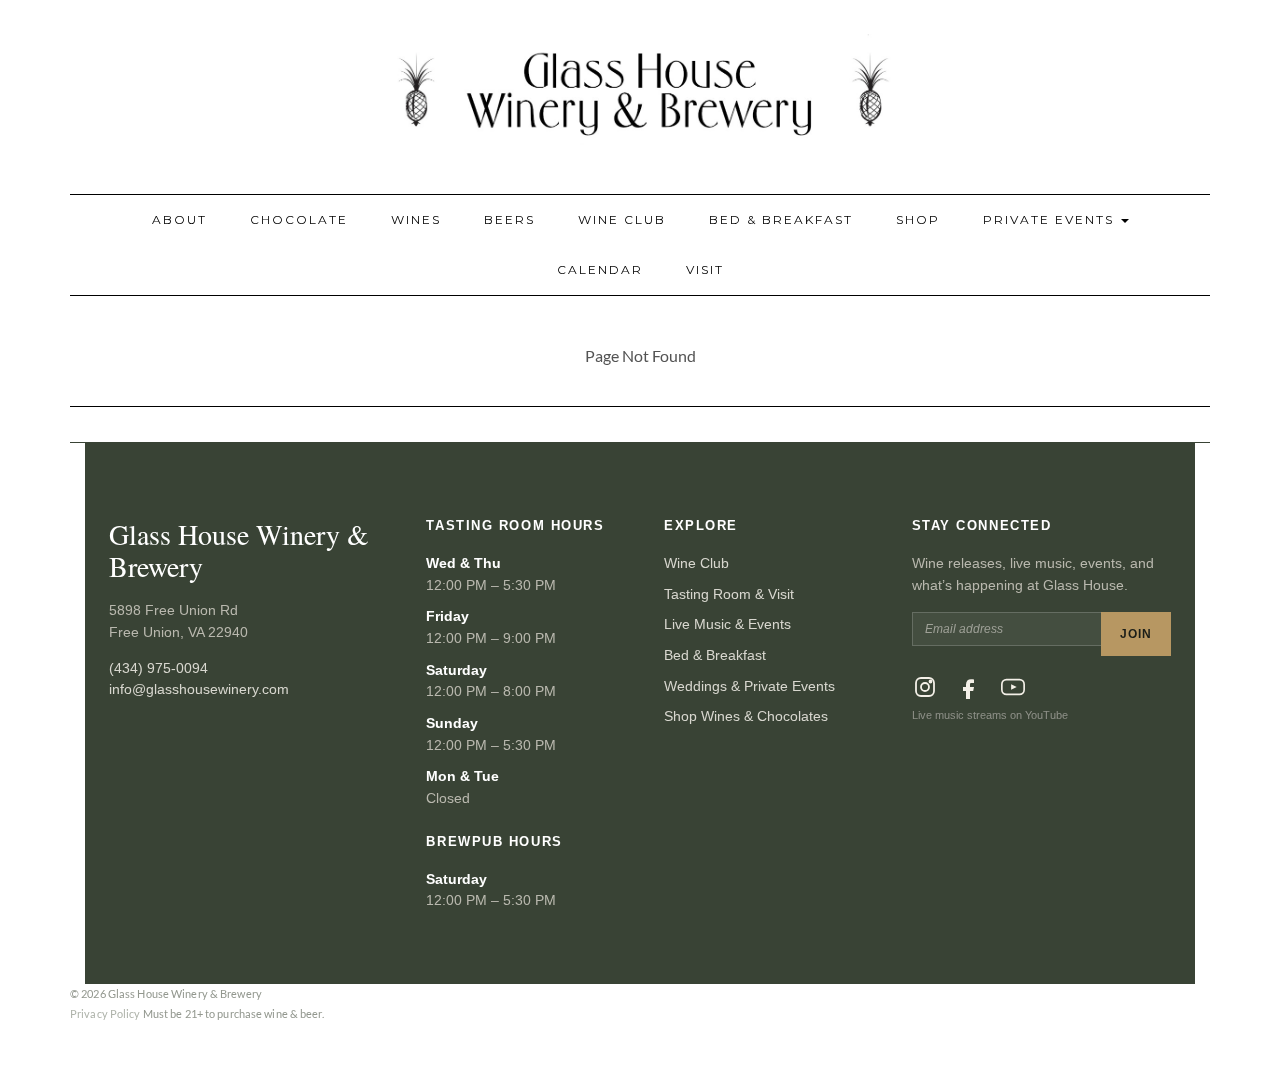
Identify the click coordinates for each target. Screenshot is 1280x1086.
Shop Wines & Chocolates (746, 716)
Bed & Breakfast (781, 219)
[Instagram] (925, 687)
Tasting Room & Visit (729, 594)
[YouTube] (1013, 687)
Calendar (600, 269)
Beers (509, 219)
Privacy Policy (105, 1013)
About (179, 219)
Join (1136, 634)
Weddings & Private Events (749, 686)
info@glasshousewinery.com (199, 689)
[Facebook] (969, 687)
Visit (705, 269)
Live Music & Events (727, 624)
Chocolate (299, 219)
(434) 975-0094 (158, 668)
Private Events (1051, 219)
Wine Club (622, 219)
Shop (918, 219)
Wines (416, 219)
